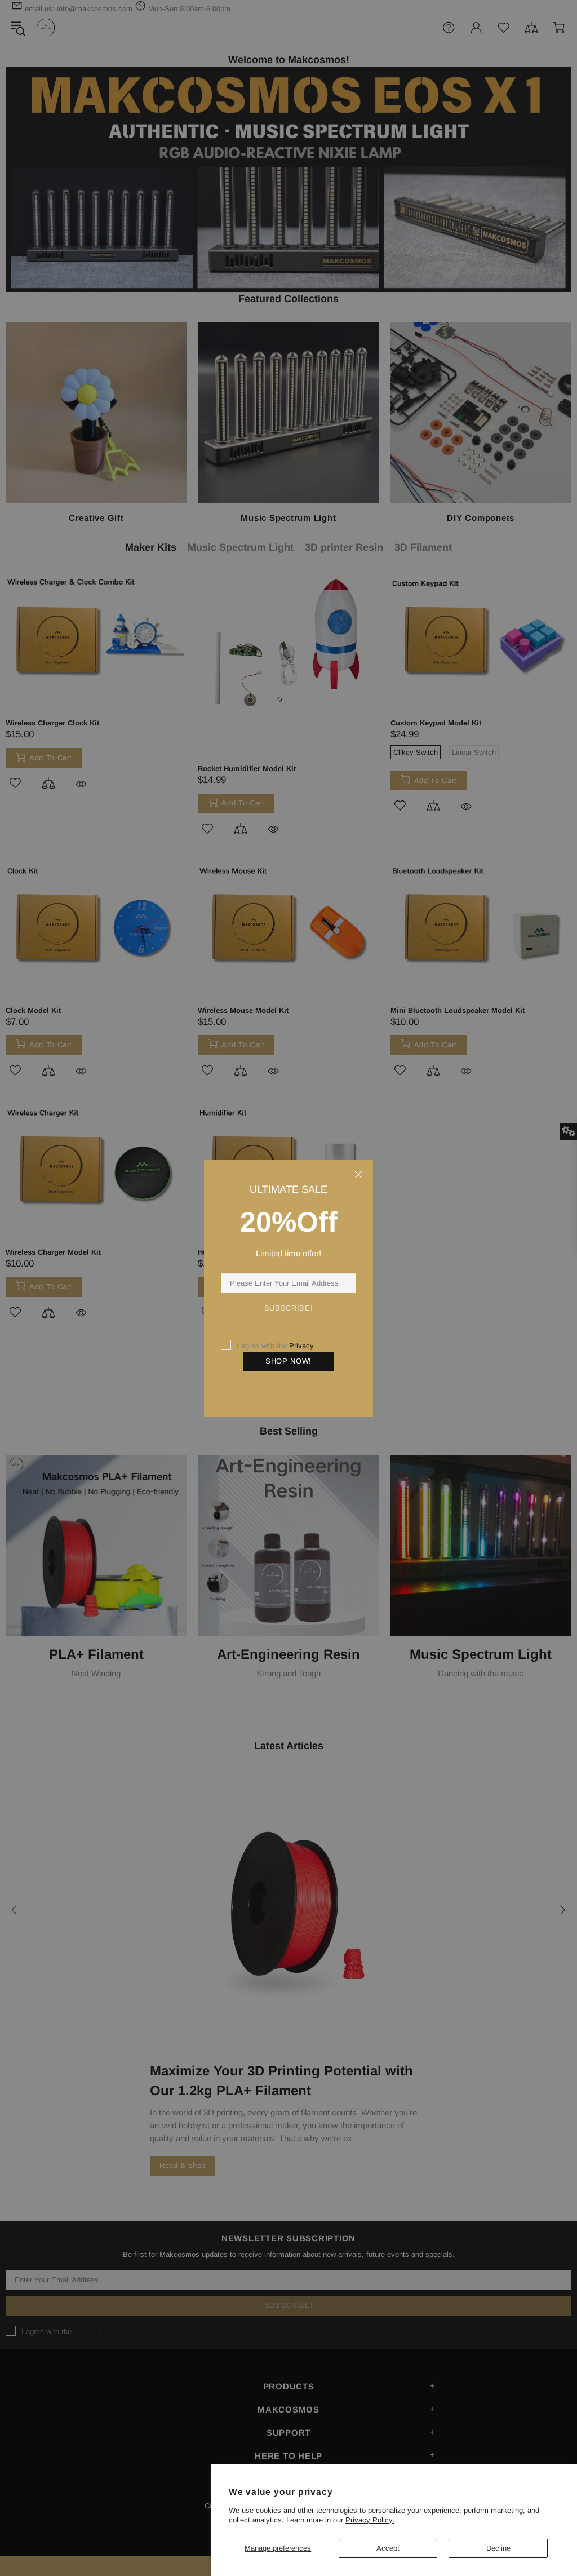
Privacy (301, 1346)
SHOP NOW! (288, 1361)
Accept (388, 2548)
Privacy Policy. (370, 2520)
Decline (498, 2548)
